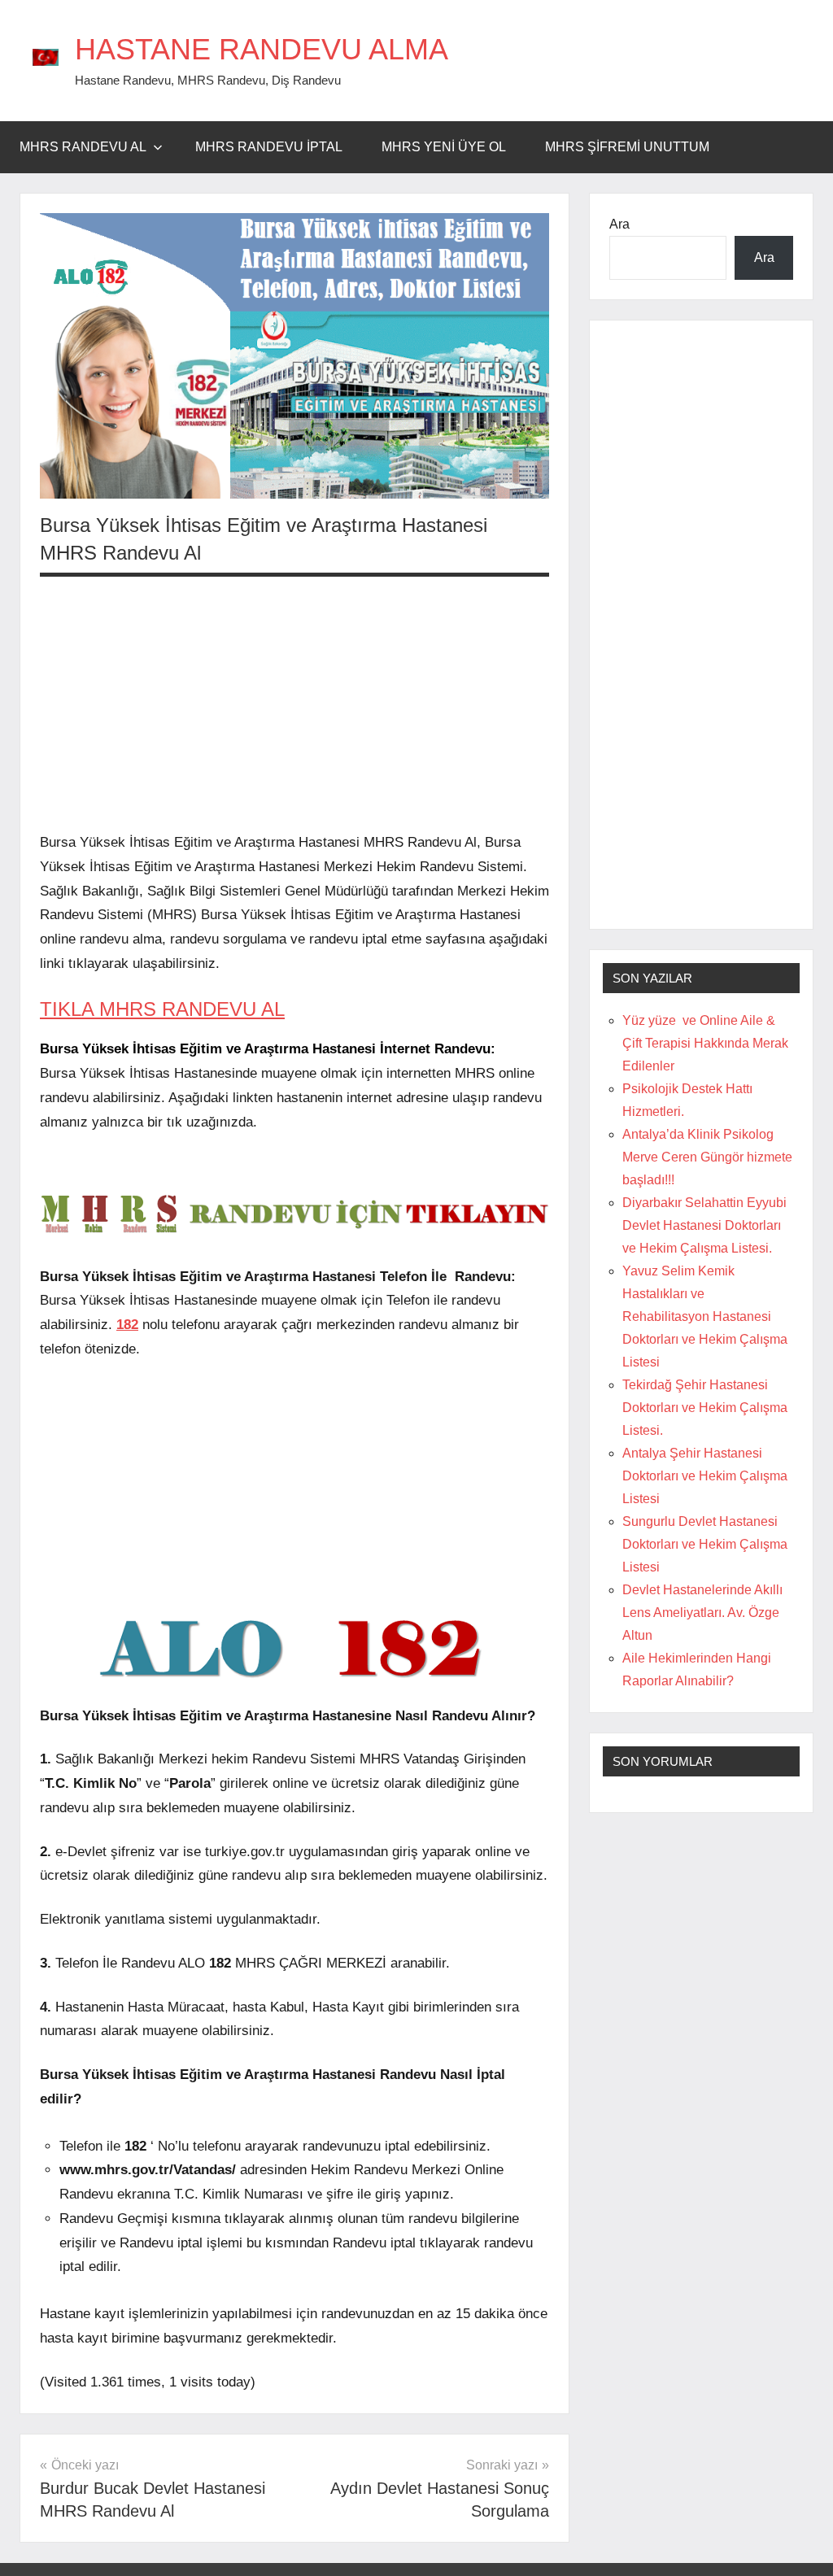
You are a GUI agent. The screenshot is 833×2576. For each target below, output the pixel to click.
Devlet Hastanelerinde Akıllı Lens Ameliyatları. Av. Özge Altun (702, 1613)
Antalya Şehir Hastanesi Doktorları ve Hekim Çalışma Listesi (705, 1476)
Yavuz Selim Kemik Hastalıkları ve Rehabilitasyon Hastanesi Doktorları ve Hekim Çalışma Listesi (705, 1316)
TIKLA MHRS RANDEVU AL (162, 1009)
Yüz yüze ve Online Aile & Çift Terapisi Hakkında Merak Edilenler (705, 1043)
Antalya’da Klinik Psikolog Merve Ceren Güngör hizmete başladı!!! (707, 1157)
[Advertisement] (294, 704)
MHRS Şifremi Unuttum (627, 147)
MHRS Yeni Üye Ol (444, 147)
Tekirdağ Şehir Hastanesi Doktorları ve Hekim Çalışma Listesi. (705, 1408)
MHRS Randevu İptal (269, 147)
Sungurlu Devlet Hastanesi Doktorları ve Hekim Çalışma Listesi (705, 1544)
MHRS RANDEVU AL (83, 147)
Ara (619, 224)
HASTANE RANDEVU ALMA (262, 49)
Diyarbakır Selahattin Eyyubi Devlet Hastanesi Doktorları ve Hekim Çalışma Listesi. (704, 1225)
